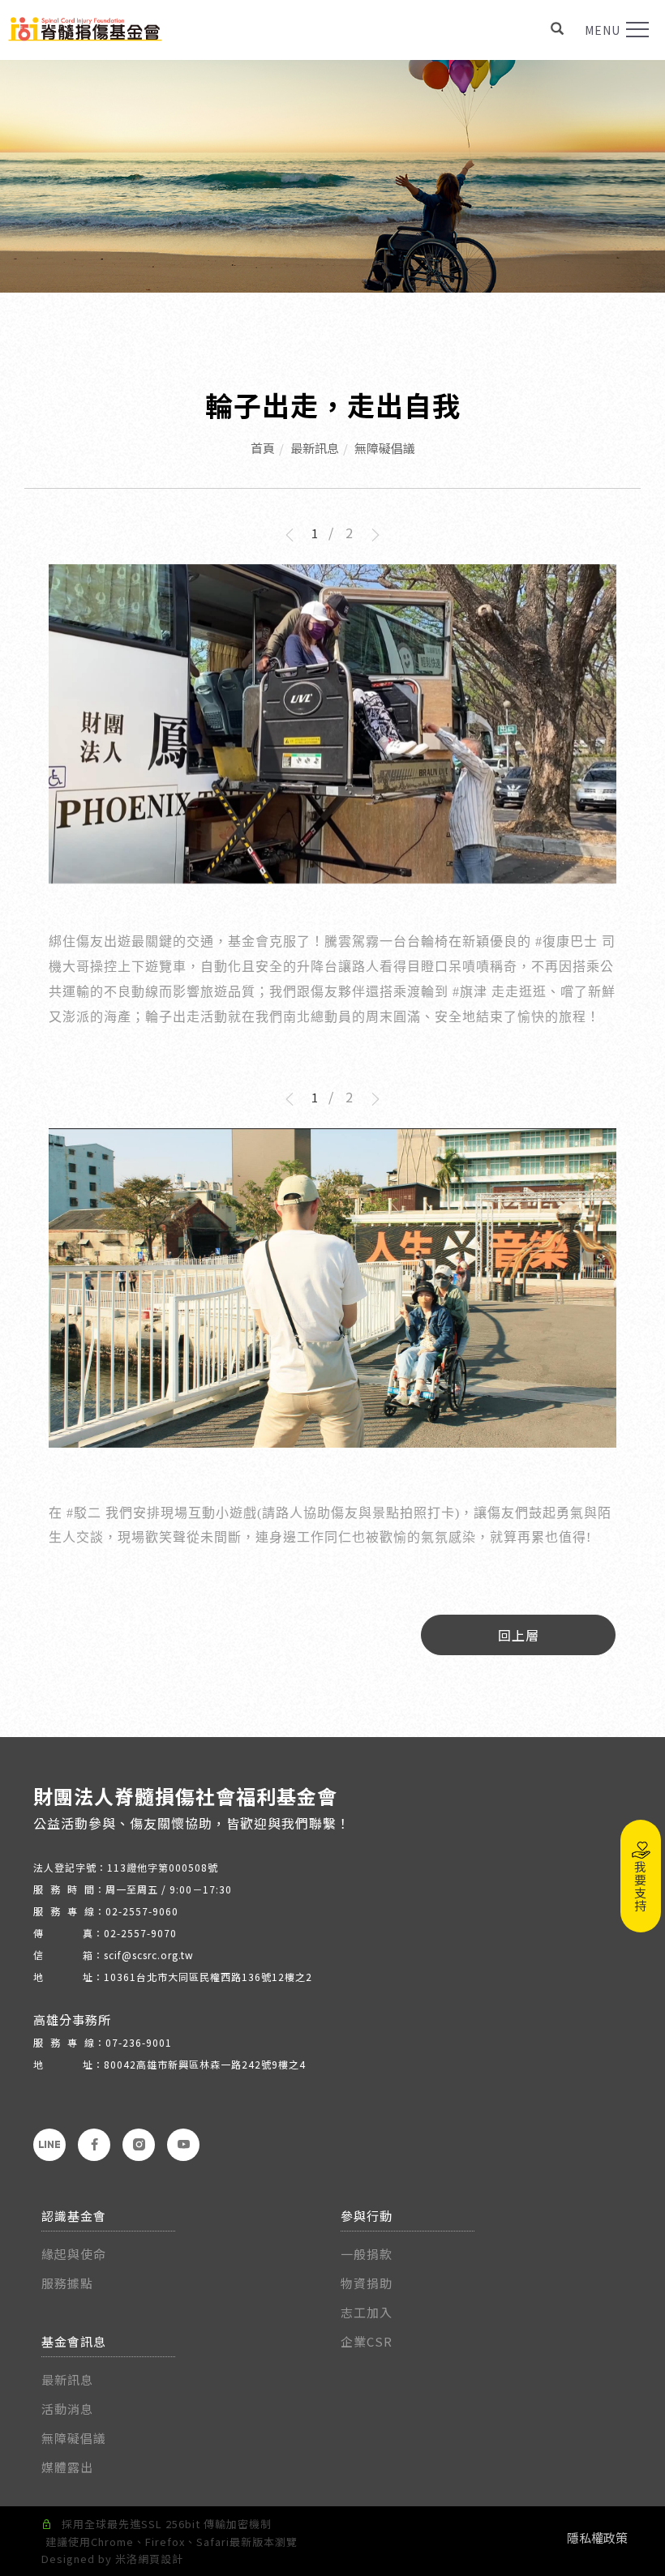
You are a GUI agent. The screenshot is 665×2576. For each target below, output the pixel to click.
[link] (566, 941)
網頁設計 (161, 2559)
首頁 (263, 448)
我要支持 (641, 1886)
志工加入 (367, 2312)
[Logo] (85, 27)
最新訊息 (315, 448)
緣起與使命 (74, 2254)
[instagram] (139, 2145)
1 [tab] (315, 533)
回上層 (519, 1635)
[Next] (370, 535)
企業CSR (367, 2341)
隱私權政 (591, 2537)
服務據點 (67, 2283)
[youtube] (183, 2145)
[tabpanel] (332, 176)
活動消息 (67, 2409)
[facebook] (94, 2145)
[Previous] (295, 535)
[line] (49, 2145)
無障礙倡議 (385, 448)
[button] (558, 30)
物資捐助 (367, 2283)
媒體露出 (67, 2467)
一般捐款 (368, 2254)
